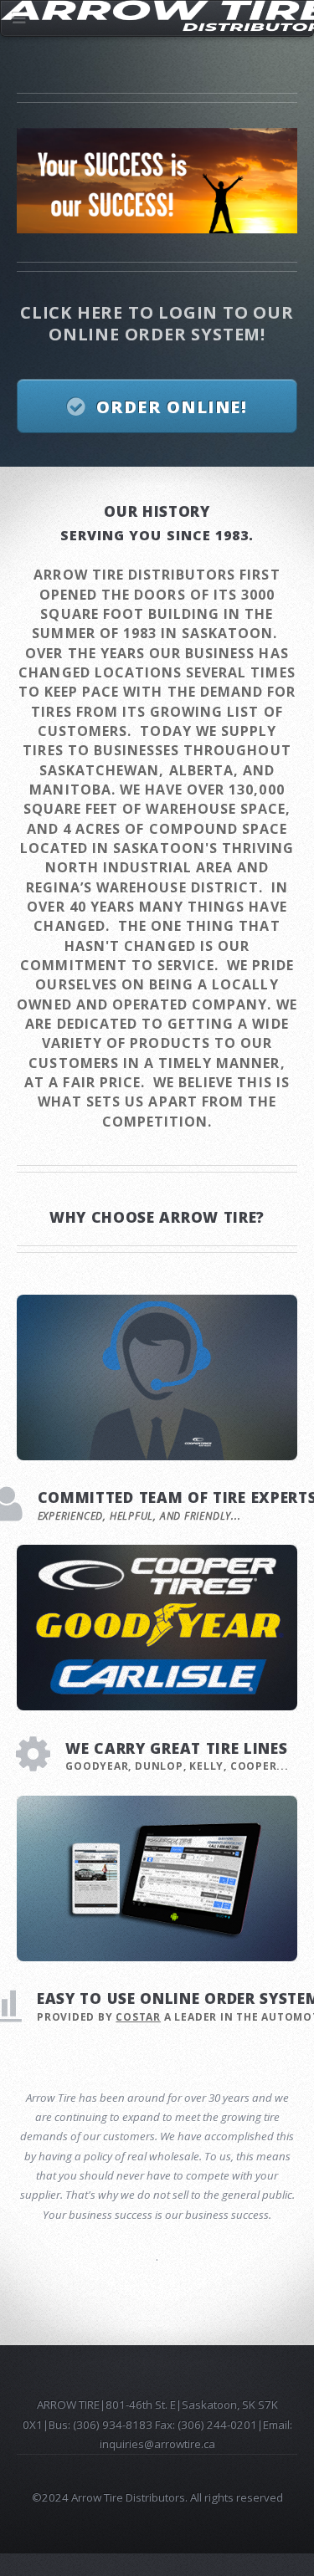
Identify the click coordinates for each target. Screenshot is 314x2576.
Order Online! (172, 407)
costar (138, 2017)
